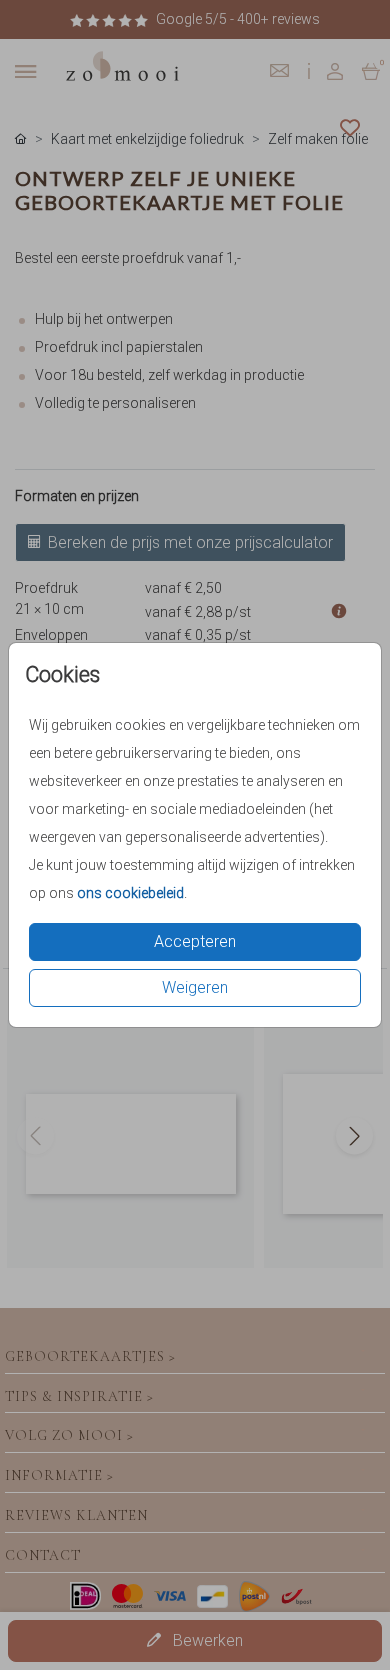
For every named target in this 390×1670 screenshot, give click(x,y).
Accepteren (195, 941)
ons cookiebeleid (130, 893)
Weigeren (195, 987)
